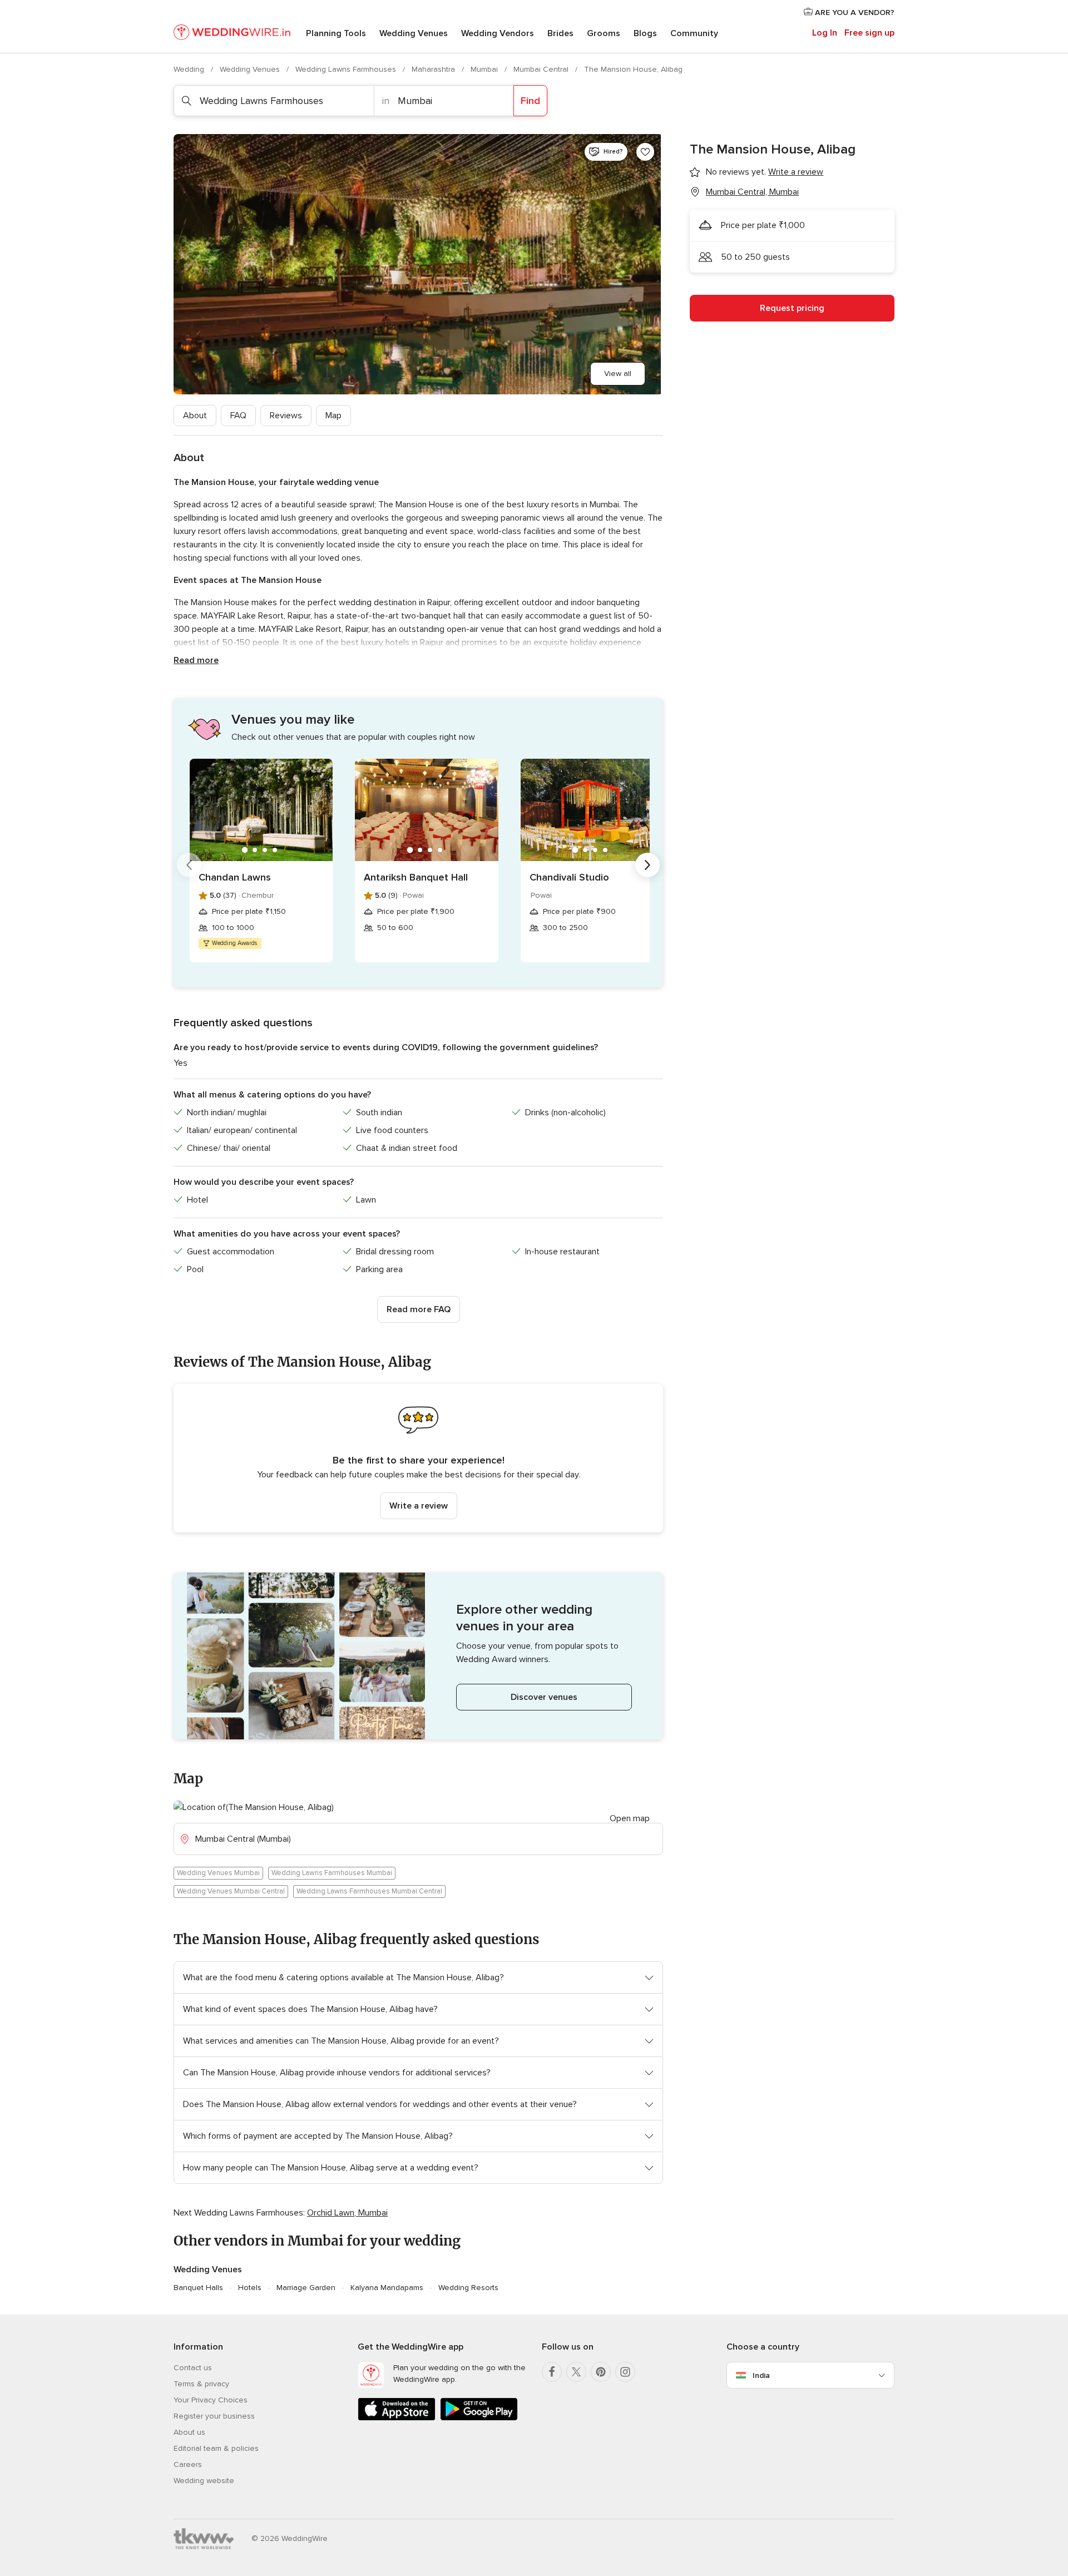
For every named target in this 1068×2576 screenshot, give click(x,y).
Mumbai (485, 69)
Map (333, 416)
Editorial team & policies (216, 2448)
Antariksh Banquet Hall (416, 877)
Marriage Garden (306, 2288)
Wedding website (204, 2481)
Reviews (286, 416)
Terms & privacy (201, 2384)
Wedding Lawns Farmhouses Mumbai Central (369, 1891)
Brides (560, 33)
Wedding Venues (414, 33)
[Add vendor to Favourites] (645, 152)
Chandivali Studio (569, 877)
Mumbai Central (542, 69)
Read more (196, 660)
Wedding (190, 69)
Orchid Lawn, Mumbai (347, 2213)
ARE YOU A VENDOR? (854, 13)
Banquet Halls (198, 2288)
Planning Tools (336, 33)
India (761, 2375)
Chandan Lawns (235, 877)
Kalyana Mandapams (387, 2288)
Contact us (193, 2368)
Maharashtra (434, 69)
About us (189, 2432)
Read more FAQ (419, 1309)
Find (530, 101)
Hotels (250, 2288)
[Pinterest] (601, 2372)
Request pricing (792, 308)
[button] (418, 1458)
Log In (825, 33)
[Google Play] (479, 2418)
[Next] (647, 865)
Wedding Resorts (468, 2288)
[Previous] (189, 865)
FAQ (238, 416)
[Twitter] (576, 2372)
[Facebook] (552, 2372)
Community (694, 33)
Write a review (419, 1506)
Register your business (214, 2416)
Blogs (645, 33)
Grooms (604, 33)
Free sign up (869, 33)
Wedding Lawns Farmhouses (347, 69)
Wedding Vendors (498, 33)
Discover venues (544, 1697)
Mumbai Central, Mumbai (752, 192)
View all (618, 374)
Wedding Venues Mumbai (218, 1873)
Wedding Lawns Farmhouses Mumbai (332, 1873)
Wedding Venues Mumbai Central (231, 1891)
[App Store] (397, 2418)
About (195, 416)
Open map (630, 1818)
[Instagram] (625, 2372)
